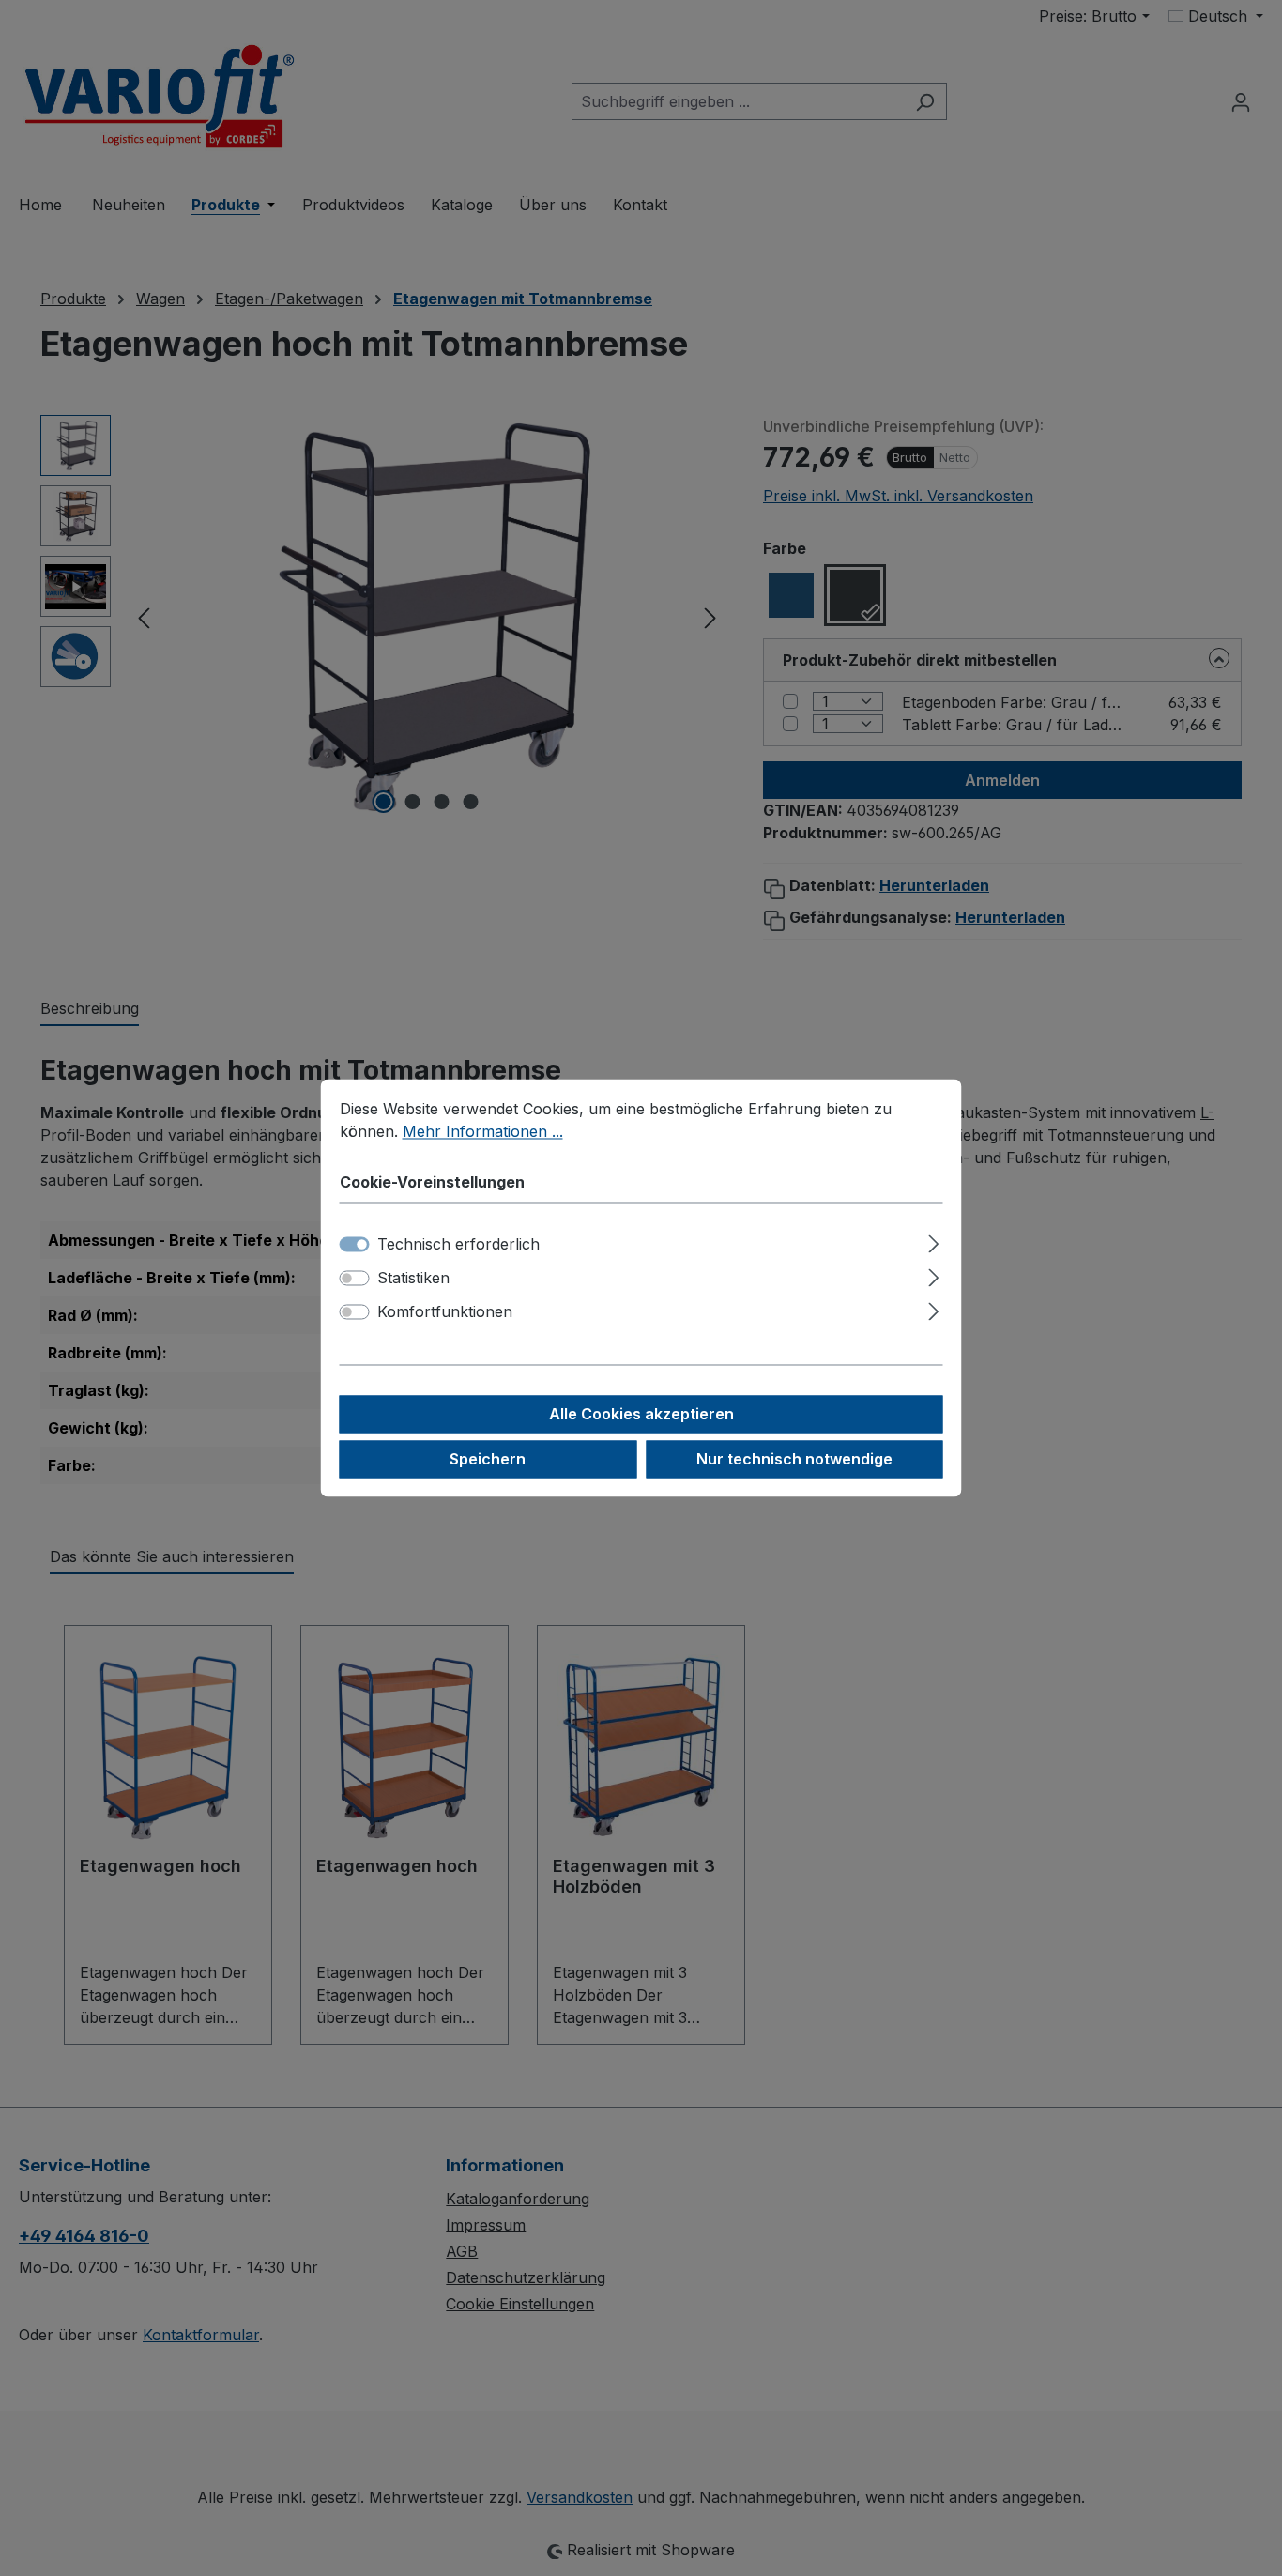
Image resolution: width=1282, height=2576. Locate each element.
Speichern (488, 1460)
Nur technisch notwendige (794, 1460)
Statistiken (413, 1279)
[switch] (355, 1279)
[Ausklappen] (933, 1242)
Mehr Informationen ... (483, 1131)
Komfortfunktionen (445, 1312)
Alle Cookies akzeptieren (641, 1415)
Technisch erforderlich (458, 1245)
